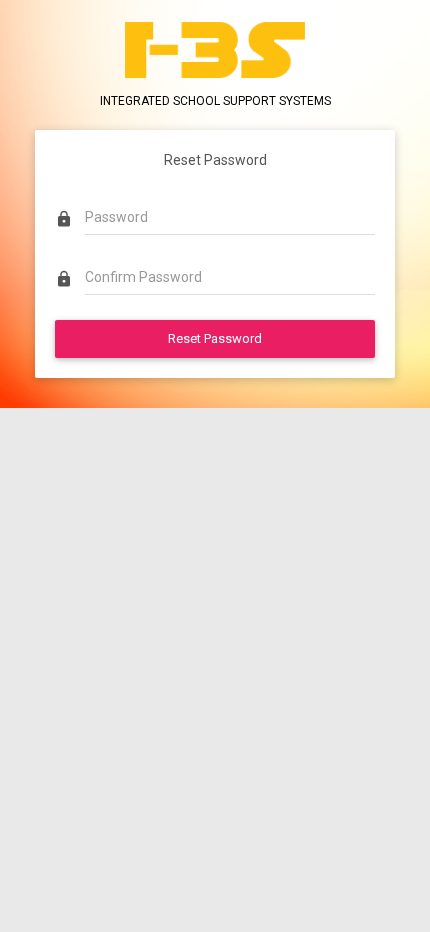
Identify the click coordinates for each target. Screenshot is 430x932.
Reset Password (215, 338)
